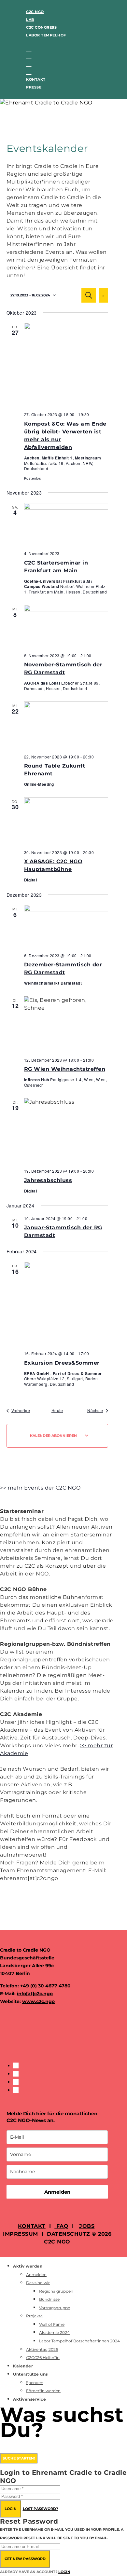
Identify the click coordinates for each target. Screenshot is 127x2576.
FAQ (61, 2226)
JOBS (87, 2226)
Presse (34, 87)
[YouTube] (29, 72)
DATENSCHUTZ (69, 2234)
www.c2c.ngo (38, 2001)
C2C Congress (41, 27)
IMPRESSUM (21, 2234)
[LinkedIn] (29, 64)
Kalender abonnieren (53, 1436)
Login (11, 2509)
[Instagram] (29, 56)
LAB (30, 20)
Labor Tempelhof (46, 35)
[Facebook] (29, 48)
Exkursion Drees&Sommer (62, 1363)
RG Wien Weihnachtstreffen (65, 1069)
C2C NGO (35, 12)
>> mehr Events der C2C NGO (40, 1488)
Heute (57, 1411)
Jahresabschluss (48, 1180)
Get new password (25, 2559)
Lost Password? (40, 2509)
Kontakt (36, 79)
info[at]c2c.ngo (35, 1994)
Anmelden (57, 2192)
